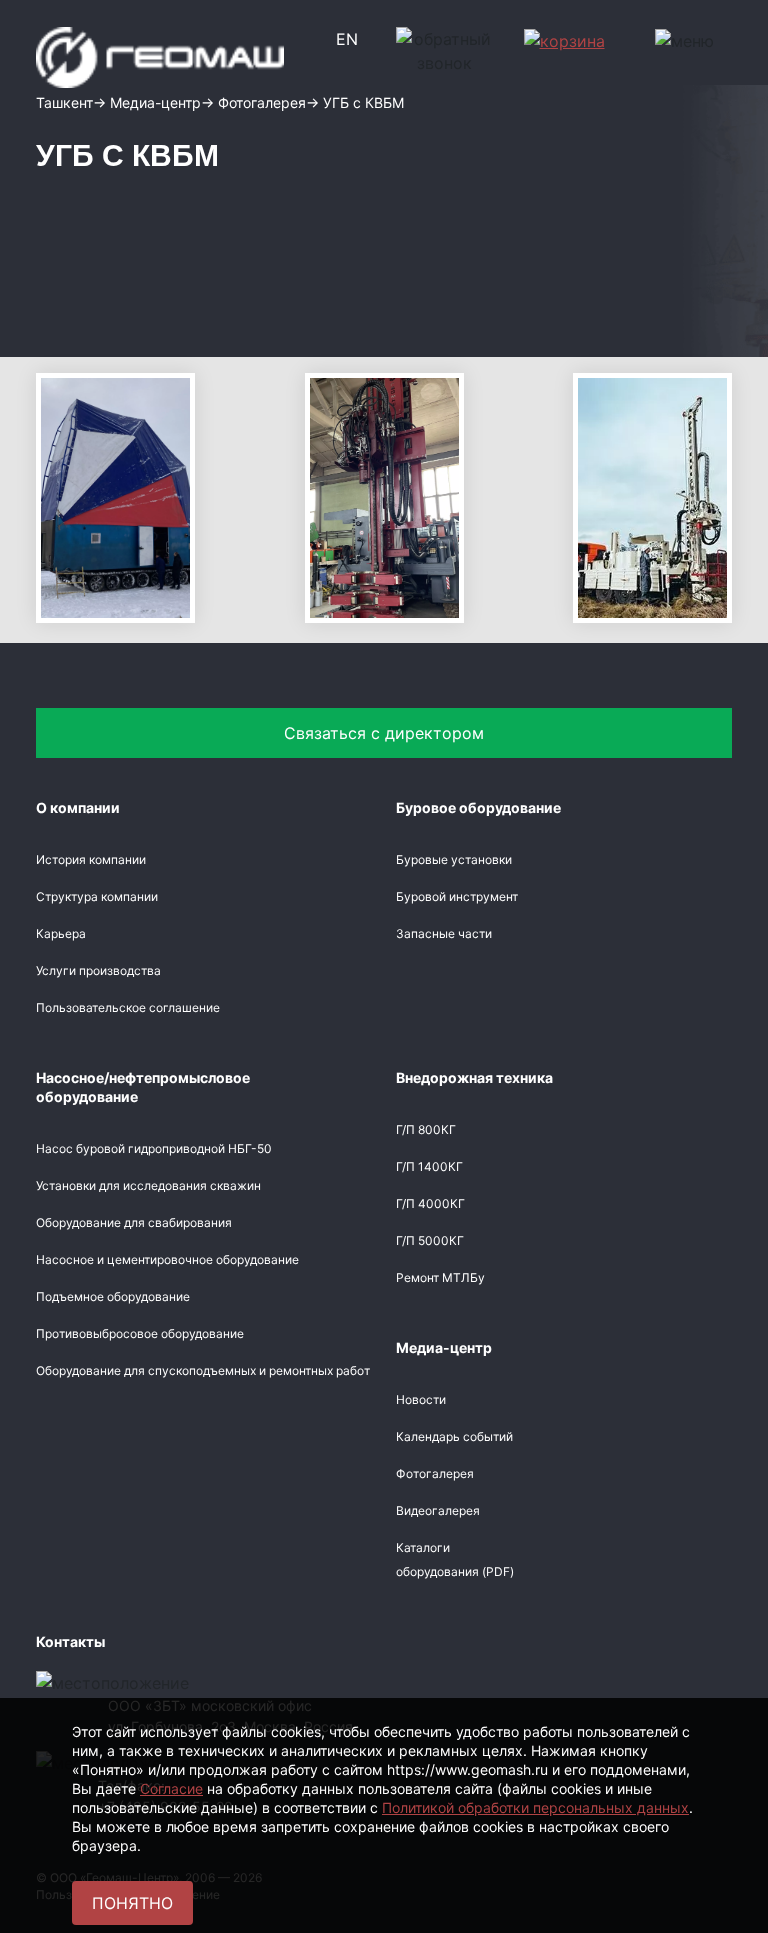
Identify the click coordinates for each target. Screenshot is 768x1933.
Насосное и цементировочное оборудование (167, 1259)
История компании (91, 859)
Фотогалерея (435, 1473)
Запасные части (444, 933)
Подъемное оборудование (113, 1296)
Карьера (61, 933)
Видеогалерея (438, 1510)
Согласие (171, 1788)
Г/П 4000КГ (430, 1203)
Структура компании (97, 896)
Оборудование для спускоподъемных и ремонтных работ (203, 1370)
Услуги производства (98, 970)
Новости (421, 1399)
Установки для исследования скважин (148, 1185)
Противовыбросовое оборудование (140, 1333)
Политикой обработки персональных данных (535, 1807)
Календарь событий (454, 1436)
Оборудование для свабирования (134, 1222)
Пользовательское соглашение (128, 1007)
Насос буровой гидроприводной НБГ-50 (154, 1148)
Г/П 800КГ (426, 1129)
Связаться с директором (384, 733)
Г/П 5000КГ (430, 1240)
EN (347, 39)
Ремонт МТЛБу (440, 1277)
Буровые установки (454, 859)
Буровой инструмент (457, 896)
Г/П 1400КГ (429, 1166)
